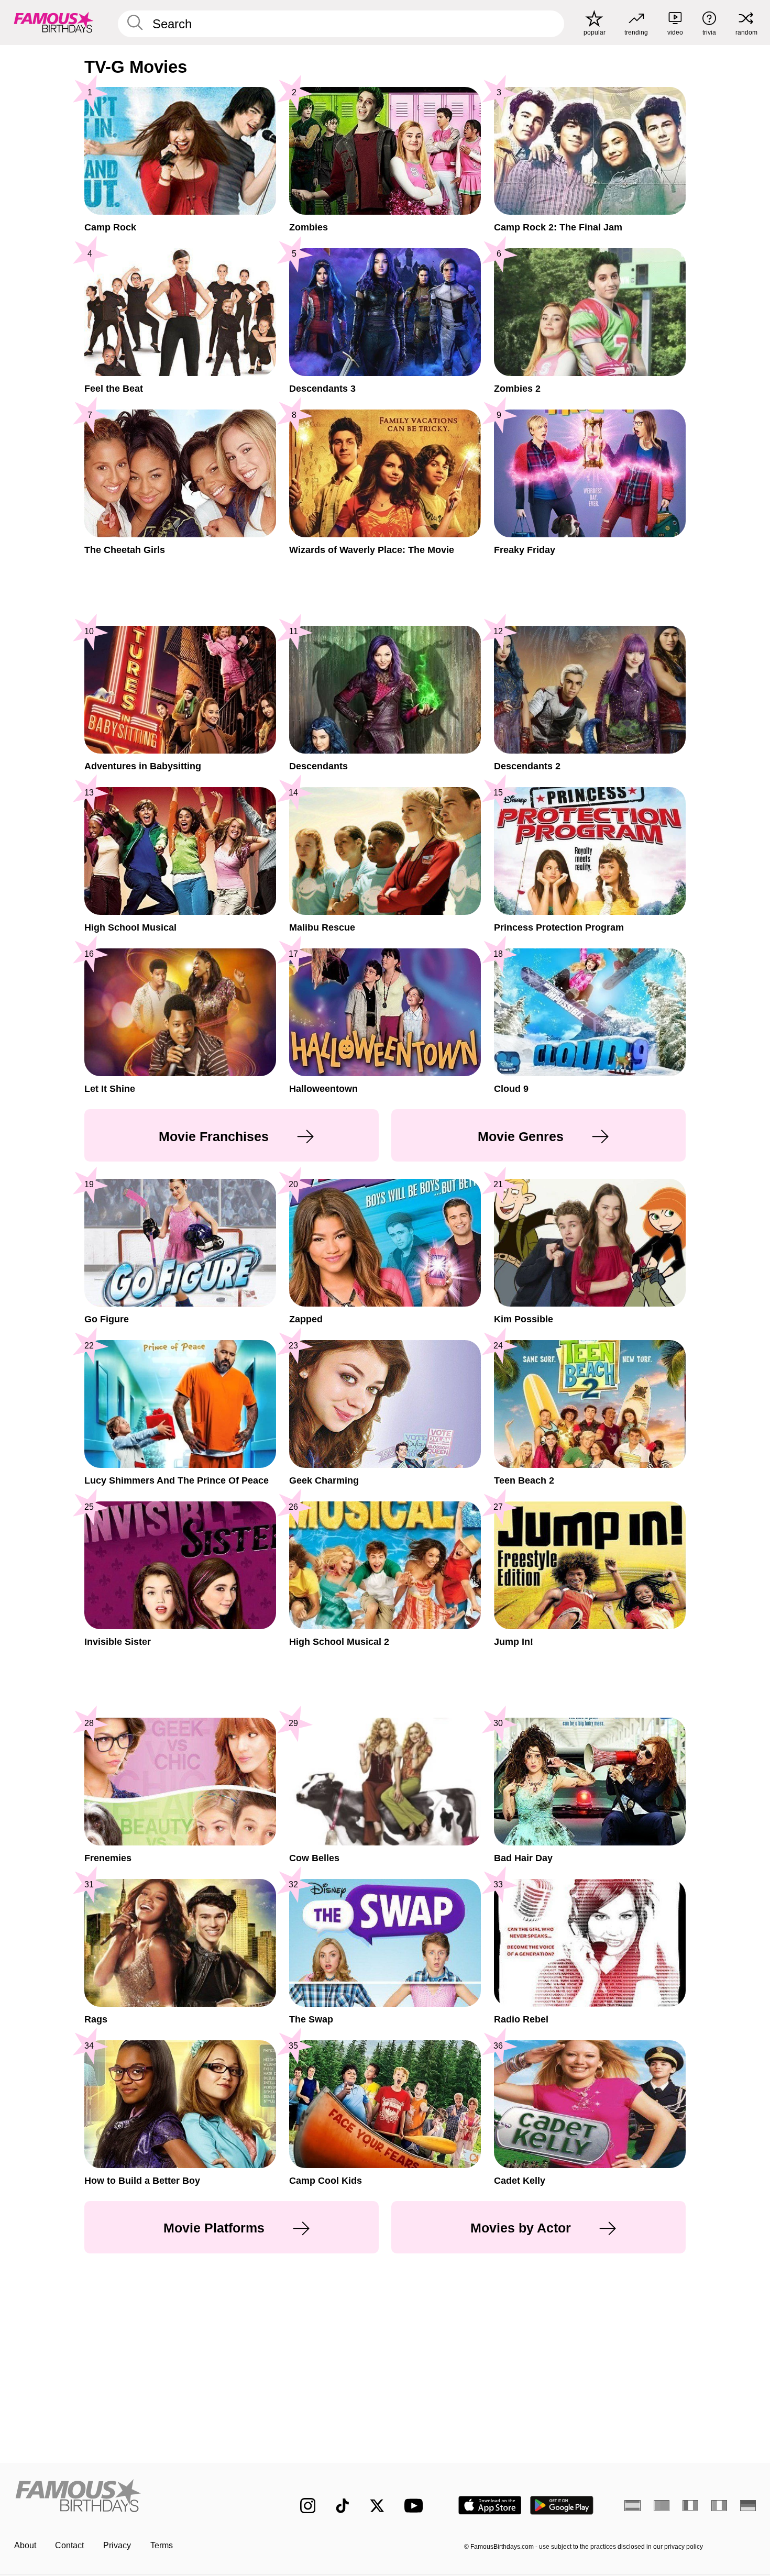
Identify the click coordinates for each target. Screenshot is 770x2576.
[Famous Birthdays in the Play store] (562, 2505)
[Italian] (719, 2505)
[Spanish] (632, 2505)
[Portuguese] (662, 2505)
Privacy (117, 2545)
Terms (162, 2545)
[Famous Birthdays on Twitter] (377, 2506)
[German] (748, 2505)
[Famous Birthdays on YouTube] (416, 2506)
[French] (691, 2505)
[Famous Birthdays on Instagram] (308, 2506)
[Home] (135, 2497)
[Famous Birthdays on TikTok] (343, 2506)
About (25, 2545)
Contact (69, 2545)
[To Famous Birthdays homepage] (54, 22)
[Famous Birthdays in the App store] (490, 2505)
